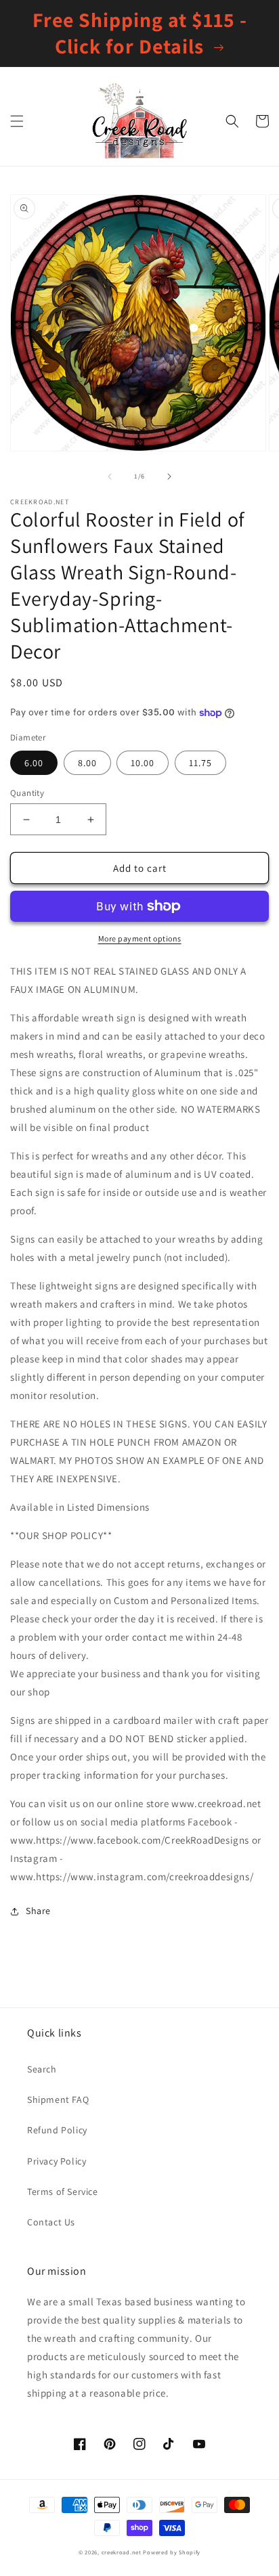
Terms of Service (63, 2192)
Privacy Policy (57, 2161)
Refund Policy (57, 2130)
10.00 (143, 763)
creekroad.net (122, 2552)
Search (42, 2069)
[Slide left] (110, 476)
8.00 (87, 763)
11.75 (200, 763)
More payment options (140, 938)
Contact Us (51, 2222)
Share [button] (38, 1911)
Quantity (27, 793)
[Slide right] (169, 476)
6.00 (34, 763)
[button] (17, 121)
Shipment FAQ (58, 2100)
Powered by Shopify (172, 2552)
